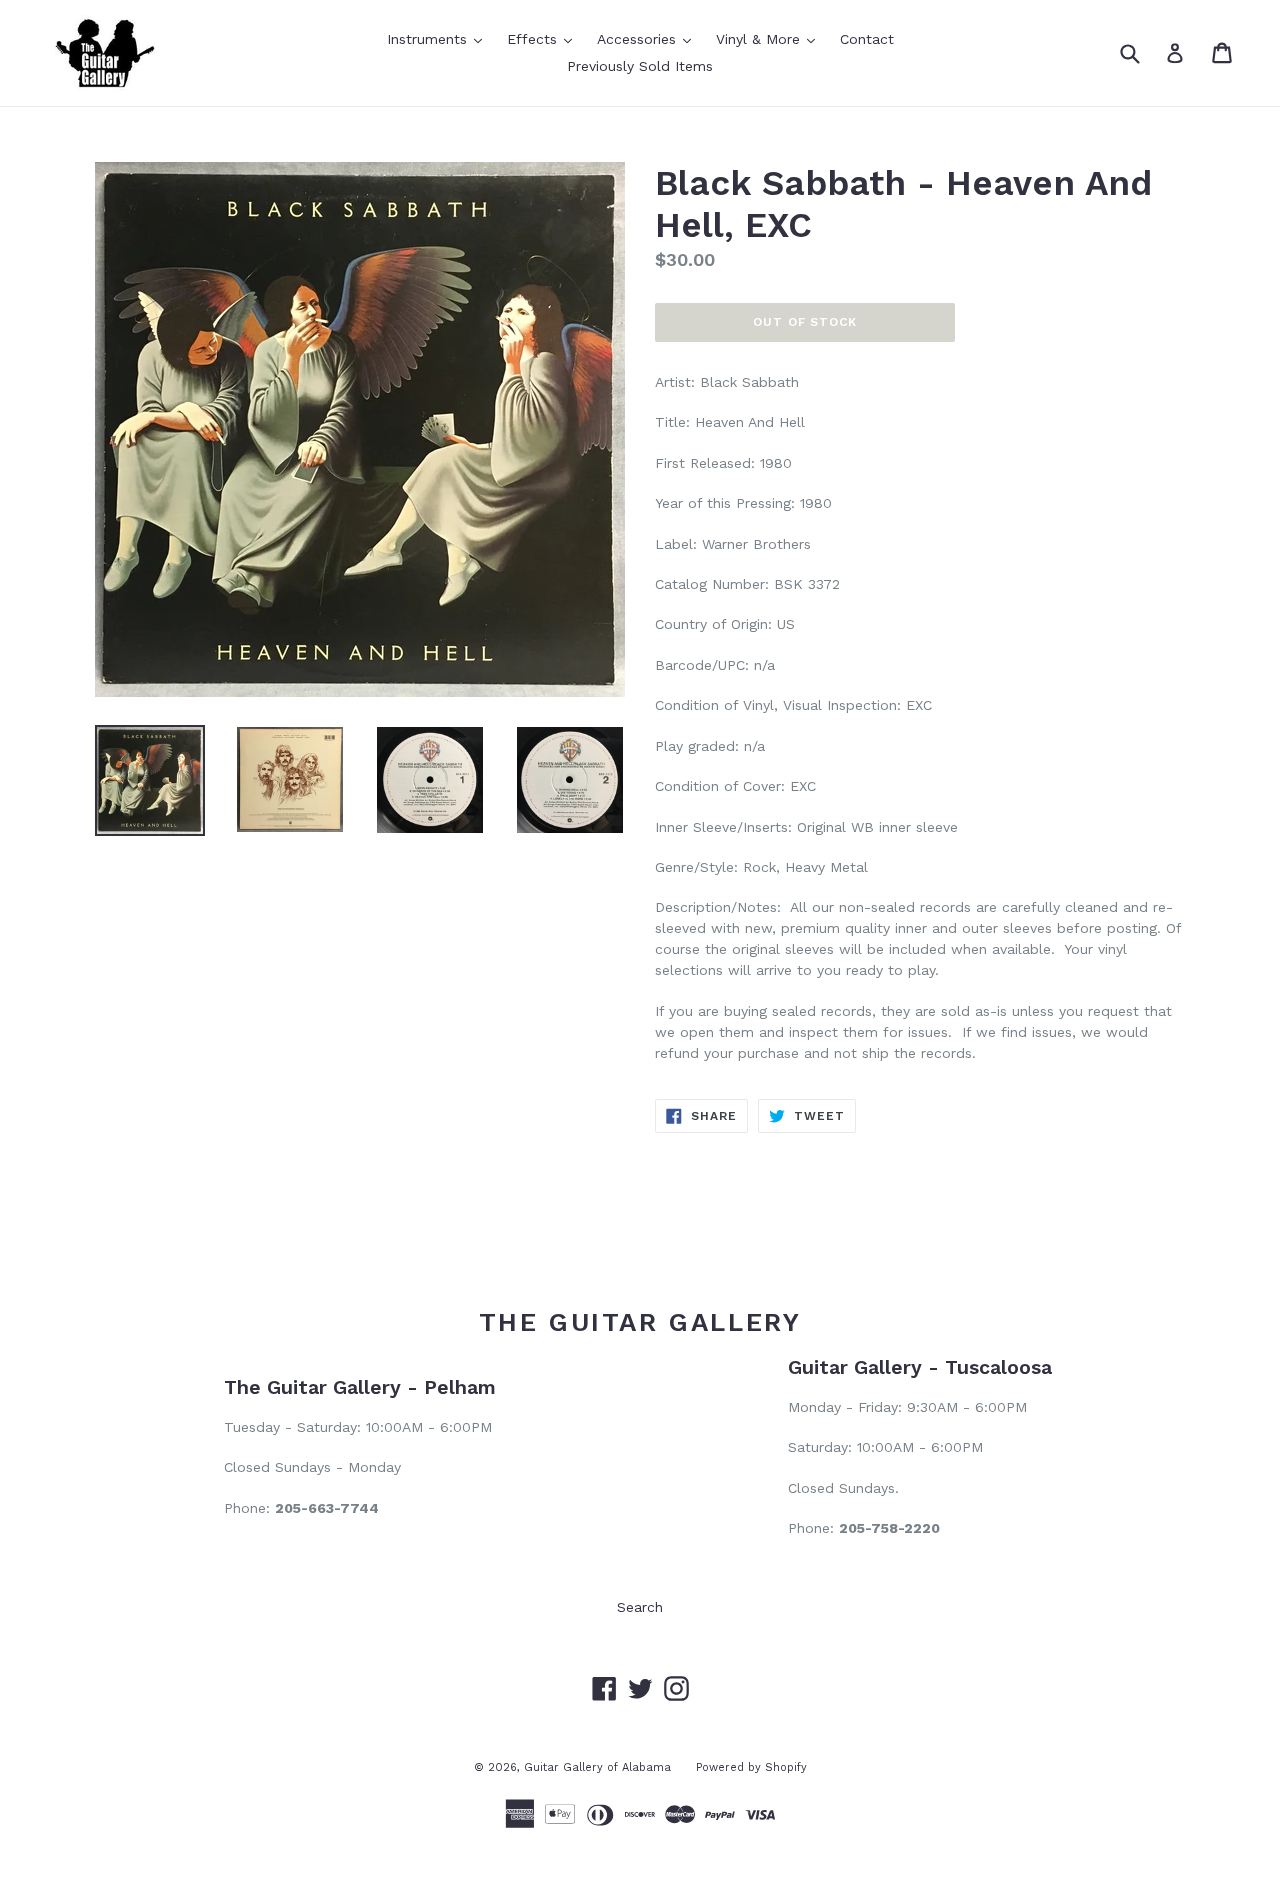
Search (640, 1607)
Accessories (649, 38)
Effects (544, 38)
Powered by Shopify (751, 1767)
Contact (867, 39)
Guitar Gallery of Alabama (597, 1767)
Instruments (439, 38)
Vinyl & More (770, 38)
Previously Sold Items (640, 66)
